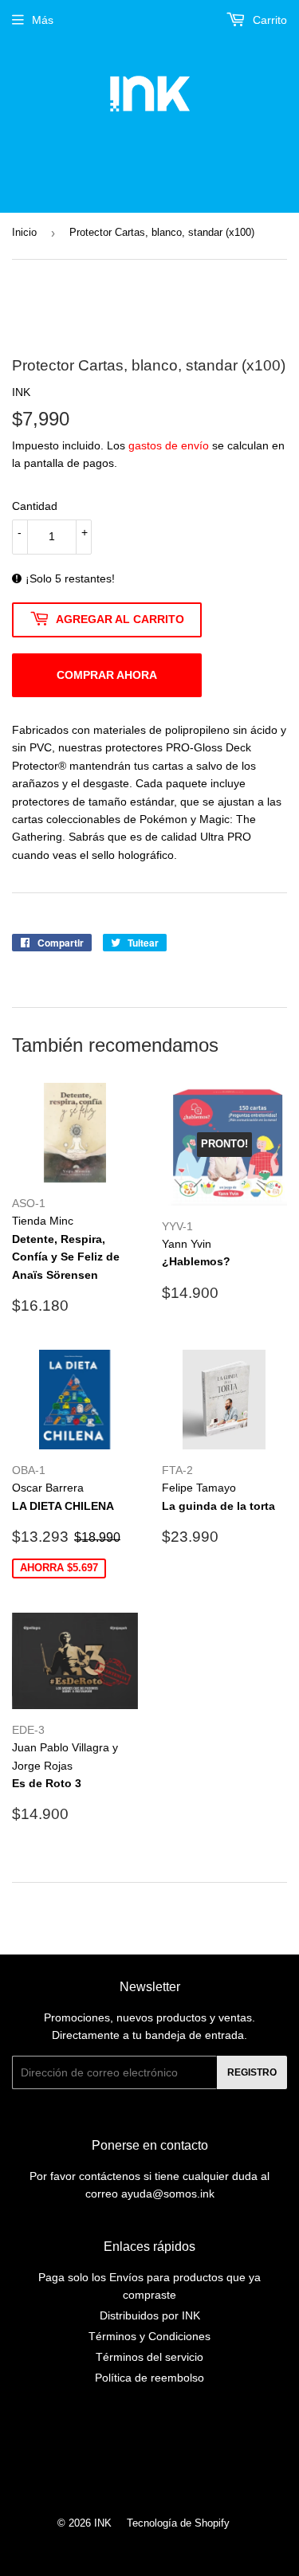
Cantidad (35, 506)
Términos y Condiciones (149, 2336)
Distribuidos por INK (150, 2315)
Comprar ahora (107, 675)
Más (43, 20)
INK (103, 2523)
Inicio (24, 232)
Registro (252, 2072)
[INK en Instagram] (146, 2456)
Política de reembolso (149, 2378)
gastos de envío (169, 445)
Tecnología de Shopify (178, 2523)
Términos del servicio (149, 2357)
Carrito (268, 20)
